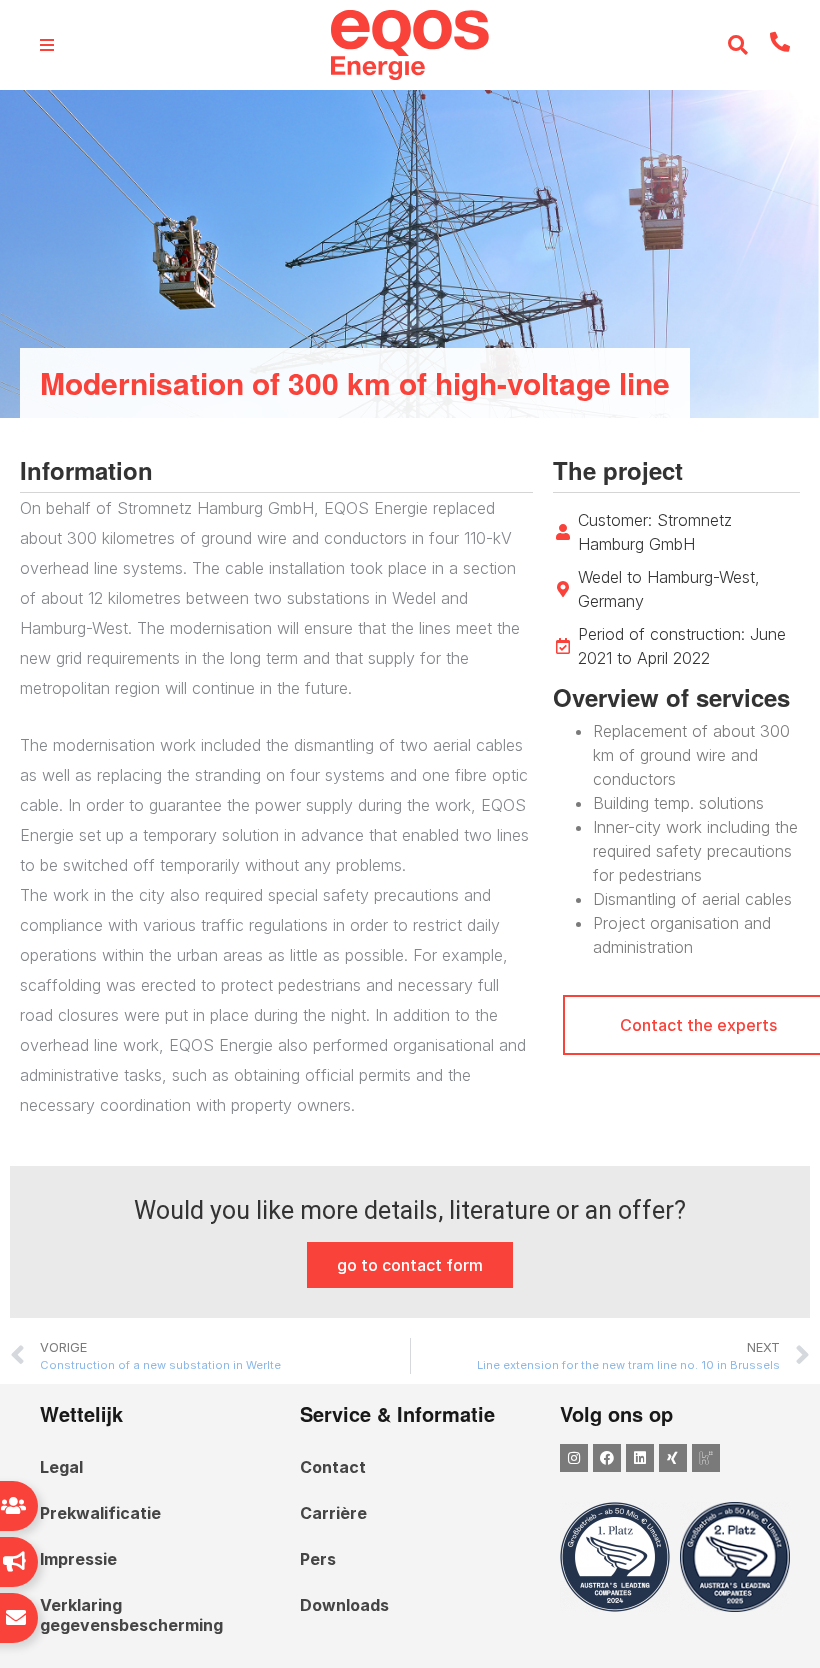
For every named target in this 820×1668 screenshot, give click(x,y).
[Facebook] (607, 1458)
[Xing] (673, 1458)
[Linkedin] (640, 1458)
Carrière (333, 1513)
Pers (318, 1559)
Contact (333, 1467)
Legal (61, 1467)
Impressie (78, 1559)
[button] (738, 45)
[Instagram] (574, 1458)
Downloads (344, 1605)
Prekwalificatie (100, 1513)
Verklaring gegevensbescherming (131, 1615)
